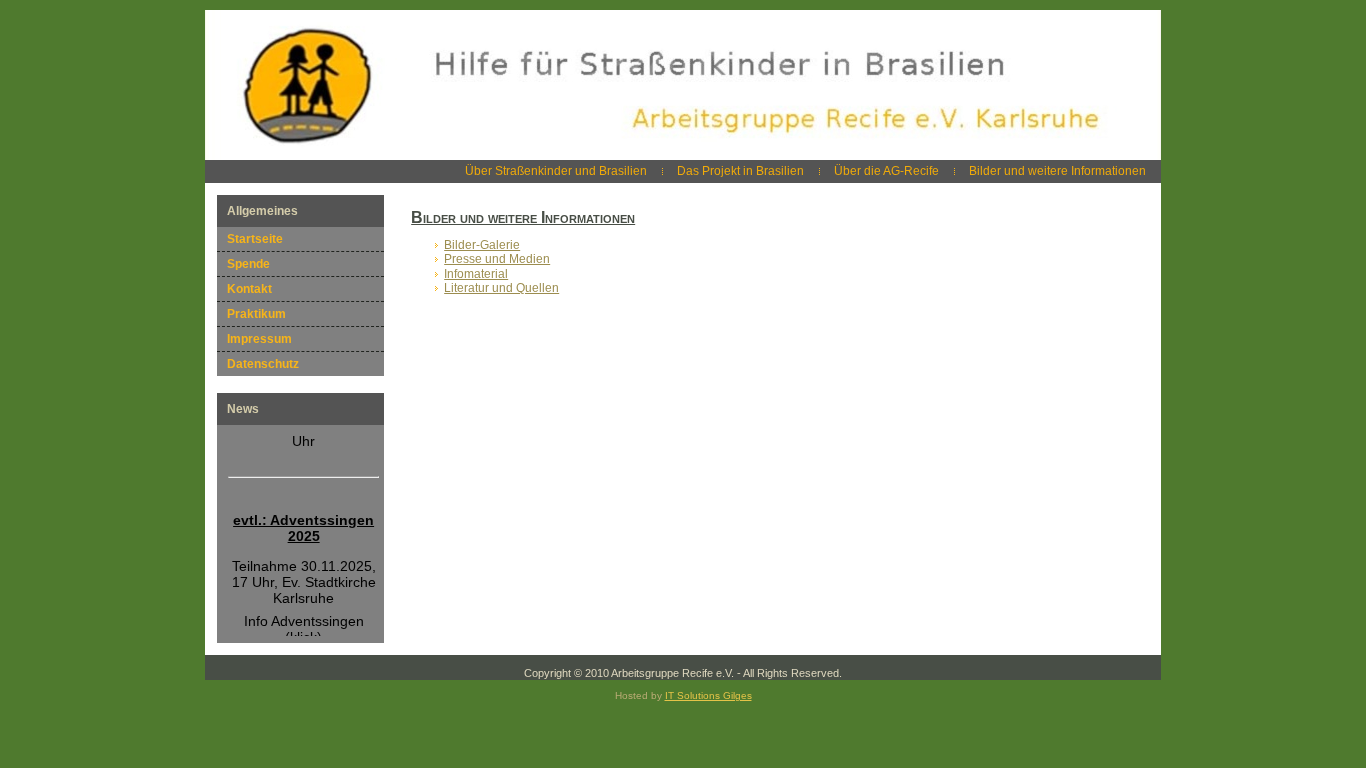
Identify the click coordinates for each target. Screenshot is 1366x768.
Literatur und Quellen (501, 288)
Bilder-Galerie (482, 245)
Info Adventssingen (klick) (304, 624)
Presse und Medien (497, 259)
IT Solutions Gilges (708, 695)
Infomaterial (476, 274)
